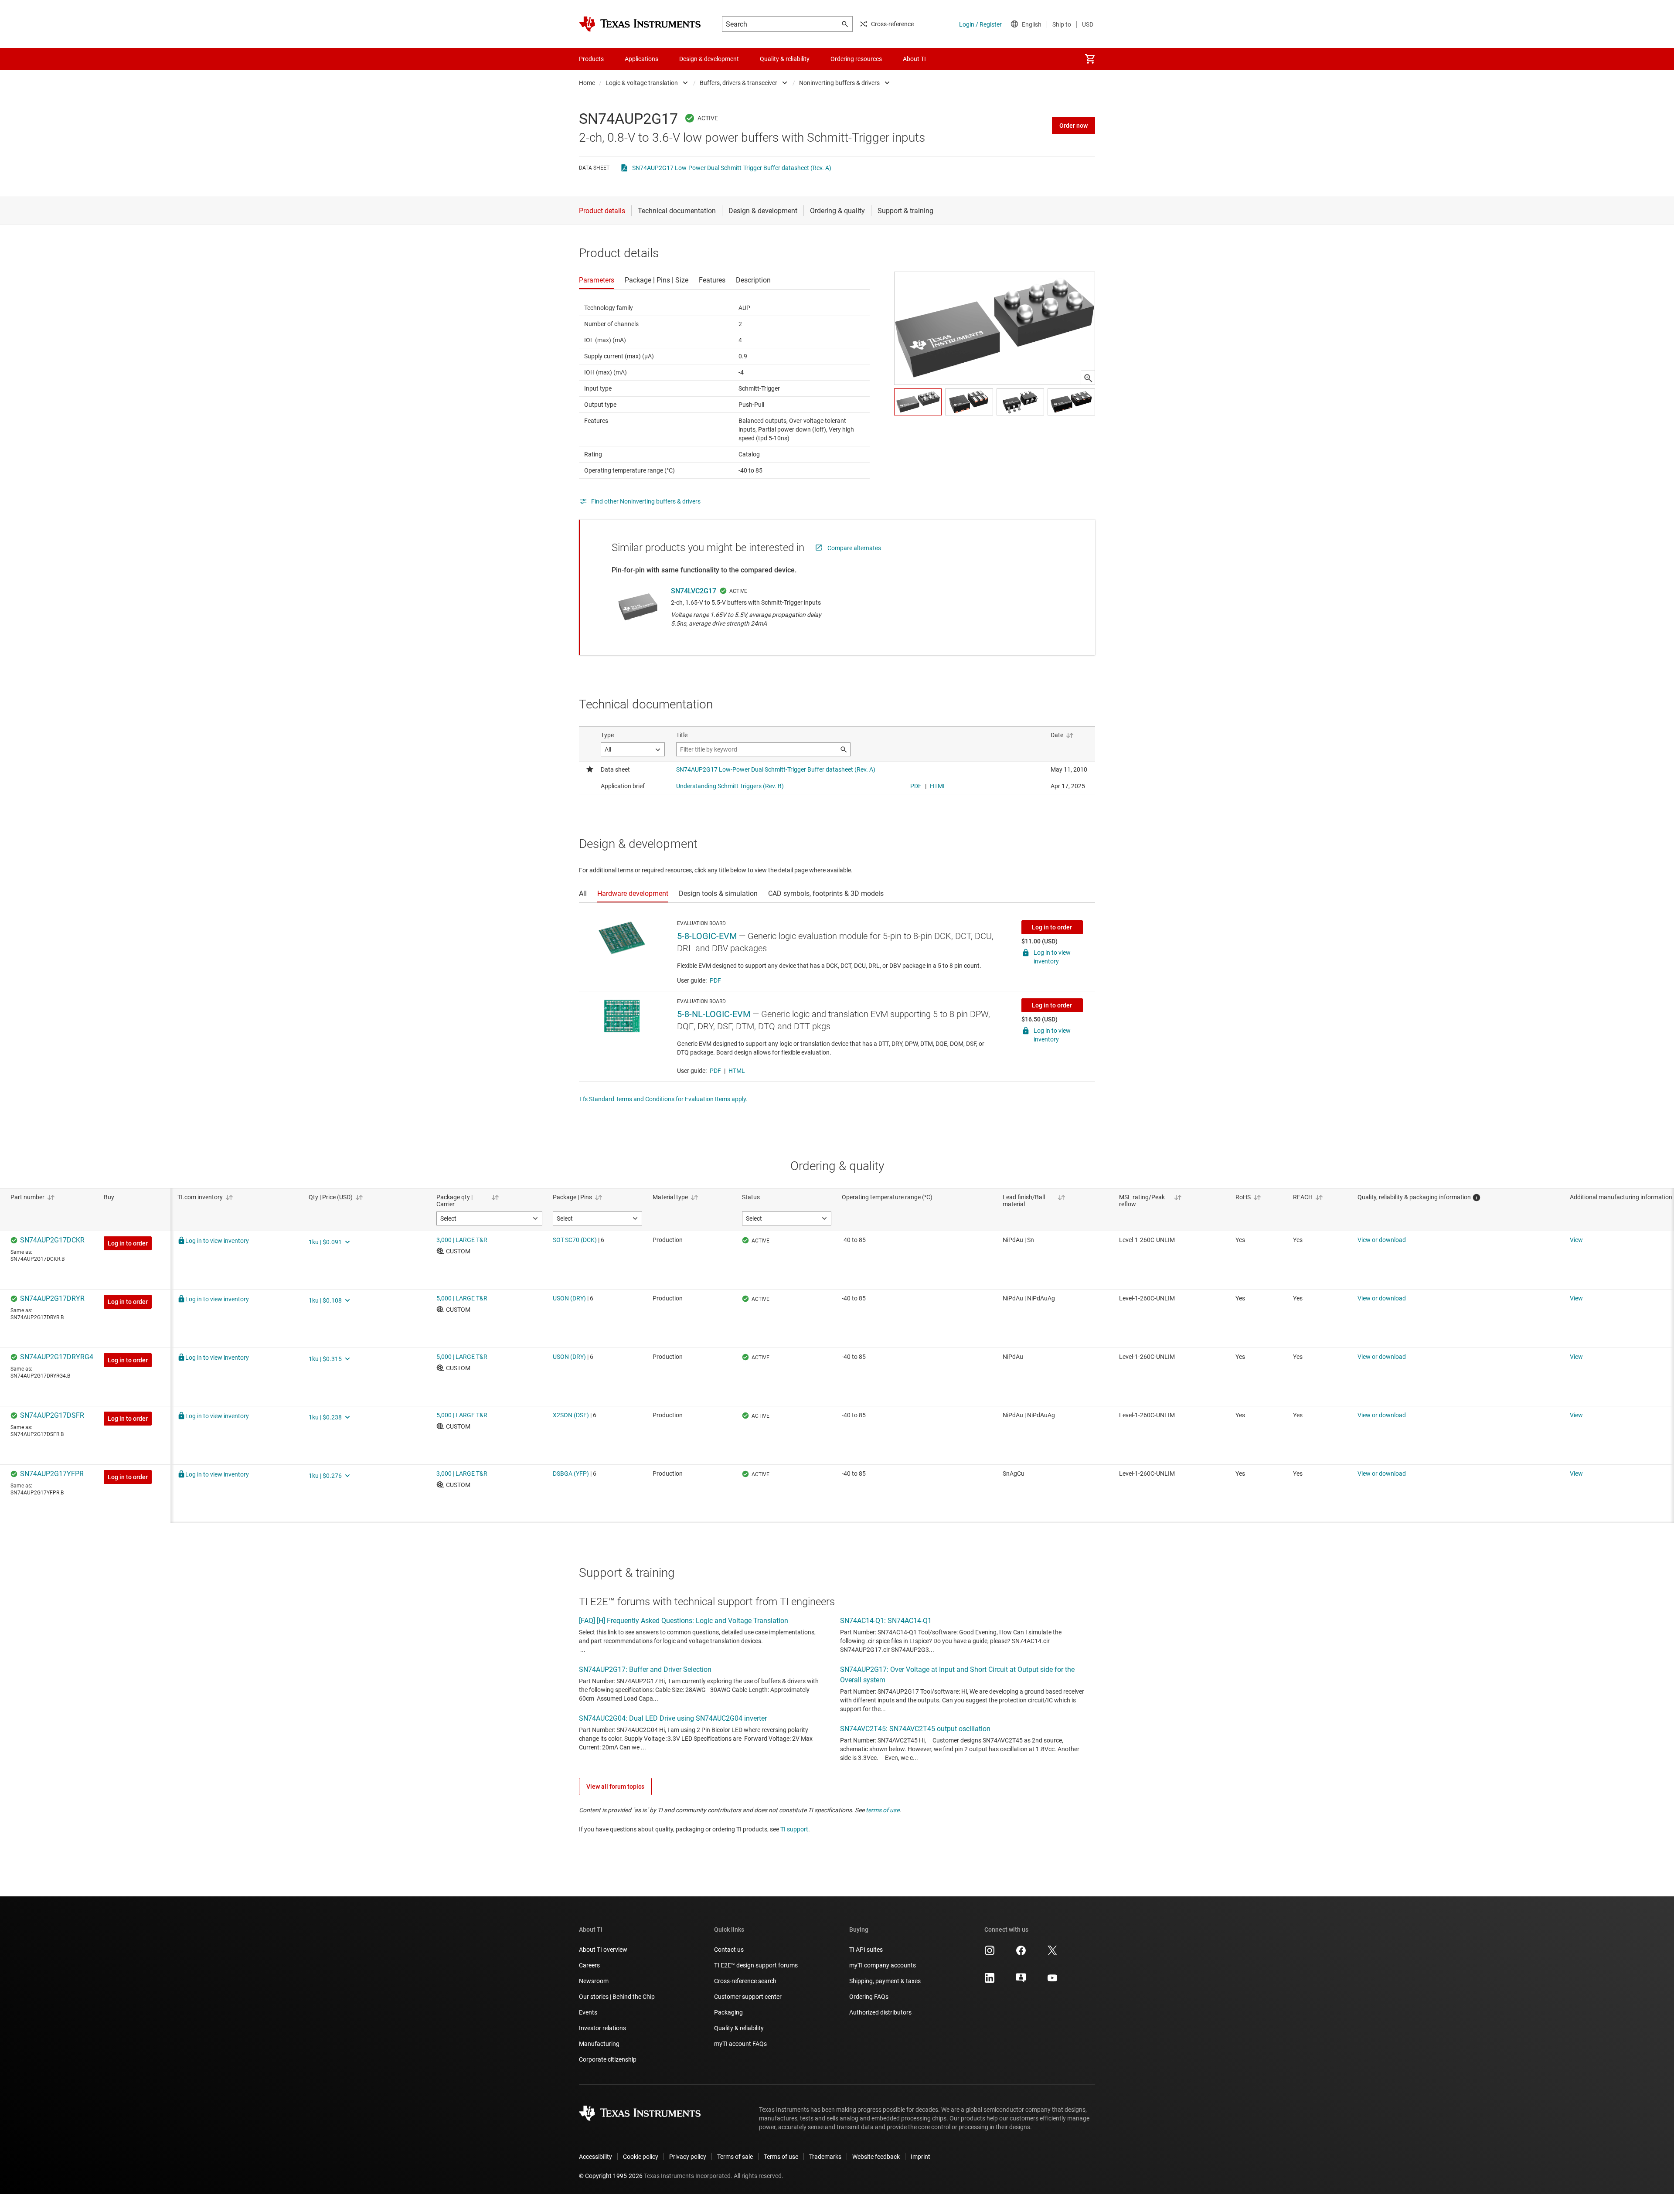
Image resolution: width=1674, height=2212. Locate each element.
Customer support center (748, 1997)
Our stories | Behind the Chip (617, 1997)
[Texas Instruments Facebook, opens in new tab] (1021, 1953)
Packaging (728, 2012)
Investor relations (602, 2028)
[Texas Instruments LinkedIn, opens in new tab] (990, 1981)
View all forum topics (615, 1787)
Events (588, 2012)
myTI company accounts (883, 1965)
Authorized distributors (880, 2012)
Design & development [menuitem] (709, 59)
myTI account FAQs (740, 2044)
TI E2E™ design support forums (756, 1965)
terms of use (883, 1810)
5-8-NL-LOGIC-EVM (714, 1014)
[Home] (640, 24)
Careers (589, 1965)
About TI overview (603, 1950)
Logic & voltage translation (642, 83)
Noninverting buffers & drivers (839, 83)
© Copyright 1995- (611, 2176)
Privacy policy (688, 2157)
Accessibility (595, 2157)
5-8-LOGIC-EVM (707, 936)
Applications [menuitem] (641, 59)
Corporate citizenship (608, 2059)
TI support (794, 1829)
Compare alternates (854, 548)
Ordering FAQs (869, 1997)
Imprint (920, 2157)
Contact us (729, 1950)
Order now (1073, 126)
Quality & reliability (739, 2028)
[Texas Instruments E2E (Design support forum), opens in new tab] (1021, 1981)
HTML (737, 1071)
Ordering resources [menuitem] (856, 59)
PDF (715, 980)
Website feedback (876, 2157)
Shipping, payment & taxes (885, 1981)
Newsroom (594, 1981)
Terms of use (781, 2157)
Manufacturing (599, 2044)
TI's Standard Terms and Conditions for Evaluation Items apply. (663, 1099)
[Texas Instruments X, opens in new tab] (1052, 1953)
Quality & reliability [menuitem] (785, 59)
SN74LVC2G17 (694, 591)
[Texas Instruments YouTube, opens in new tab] (1052, 1981)
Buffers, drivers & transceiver (738, 83)
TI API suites (866, 1950)
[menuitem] (1090, 59)
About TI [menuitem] (914, 59)
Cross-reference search (745, 1981)
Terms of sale (735, 2157)
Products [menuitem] (591, 59)
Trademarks (825, 2157)
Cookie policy (641, 2157)
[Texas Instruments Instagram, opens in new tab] (990, 1953)
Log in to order (1052, 927)
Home (587, 83)
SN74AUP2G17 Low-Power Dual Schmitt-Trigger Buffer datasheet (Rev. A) (732, 168)
